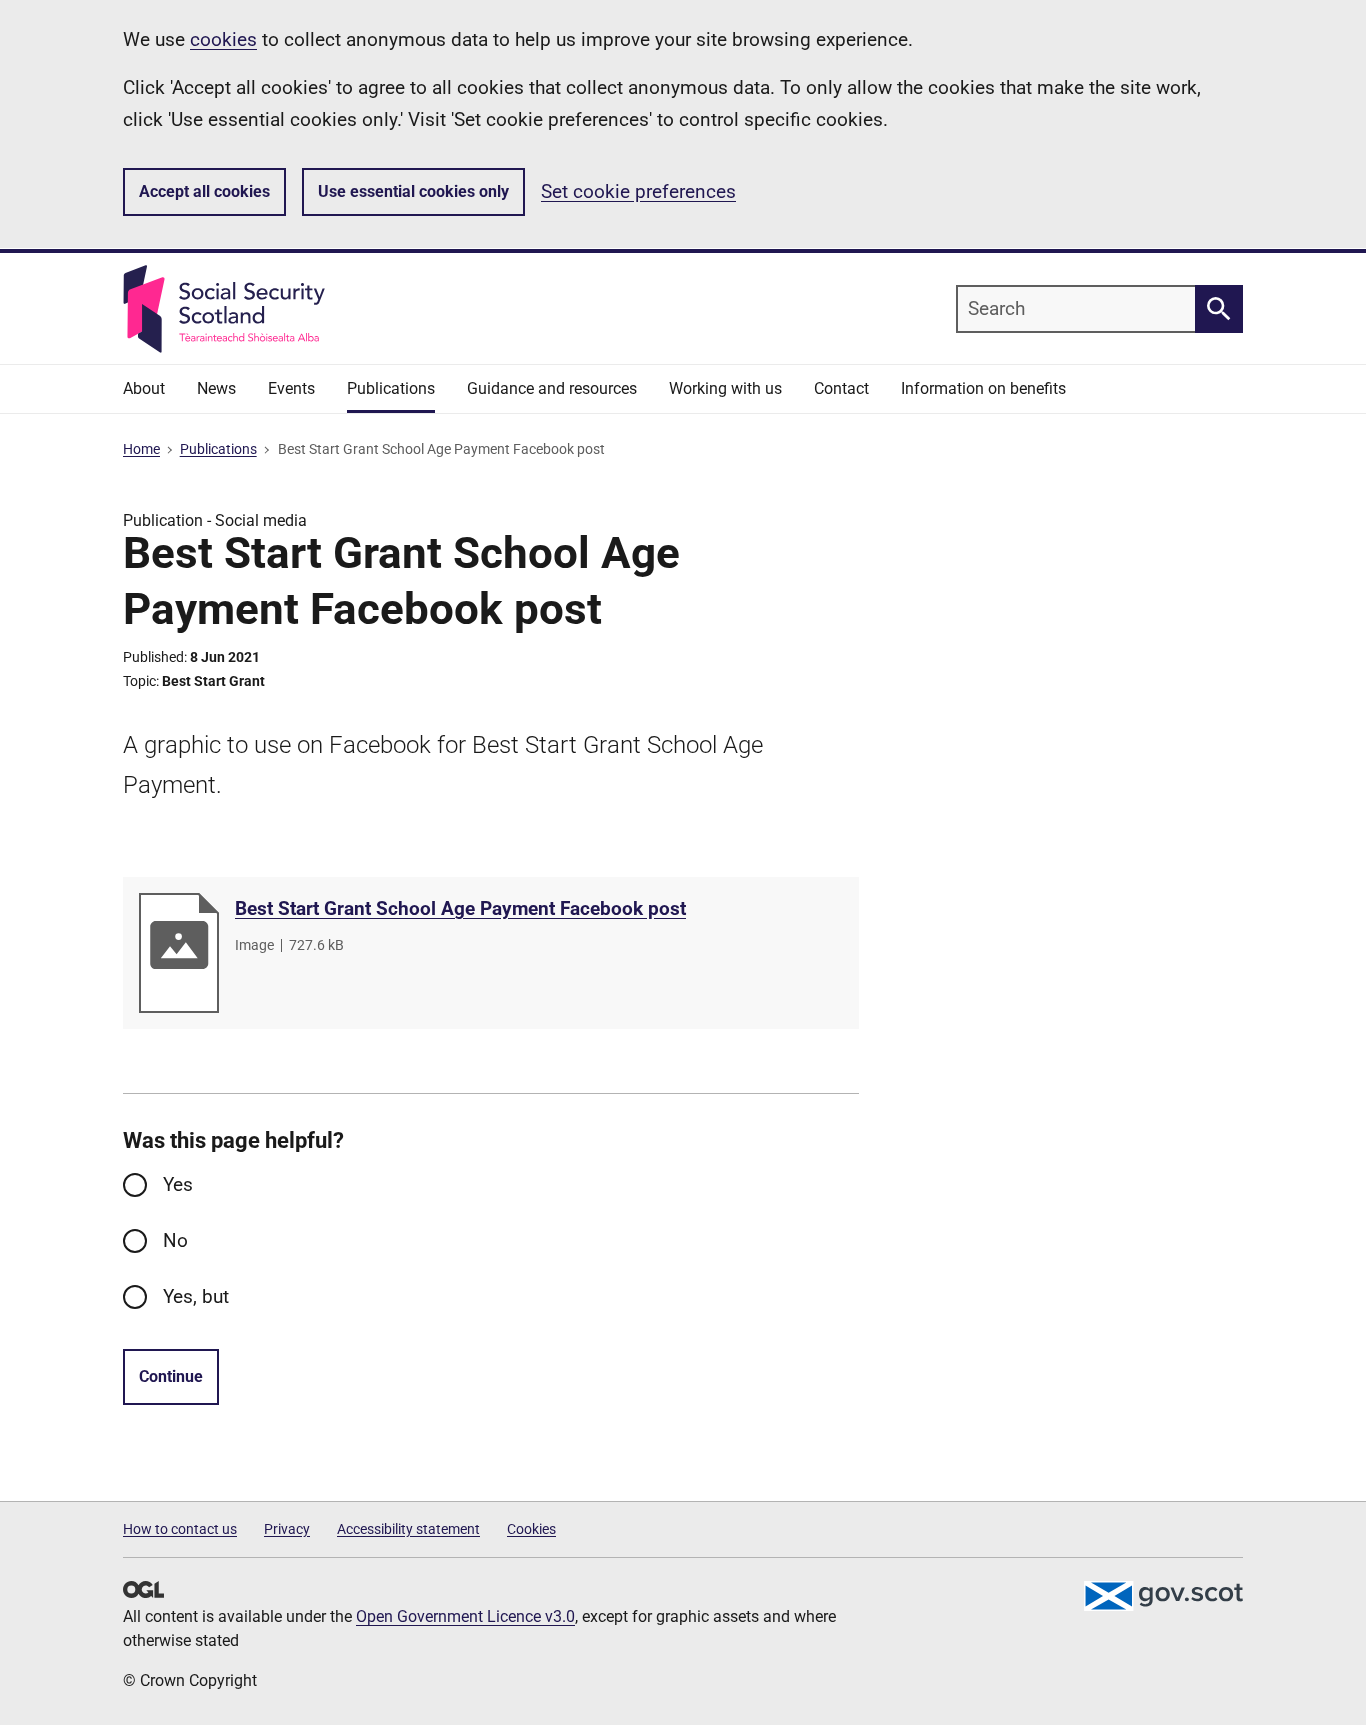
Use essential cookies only (413, 191)
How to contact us (180, 1529)
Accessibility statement (408, 1529)
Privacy (287, 1529)
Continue (171, 1376)
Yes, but (196, 1296)
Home (141, 449)
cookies (223, 39)
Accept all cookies (204, 191)
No (175, 1240)
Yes (178, 1184)
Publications (218, 449)
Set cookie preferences (638, 191)
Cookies (531, 1529)
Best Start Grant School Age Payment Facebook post (460, 908)
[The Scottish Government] (1163, 1596)
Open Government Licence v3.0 (465, 1616)
